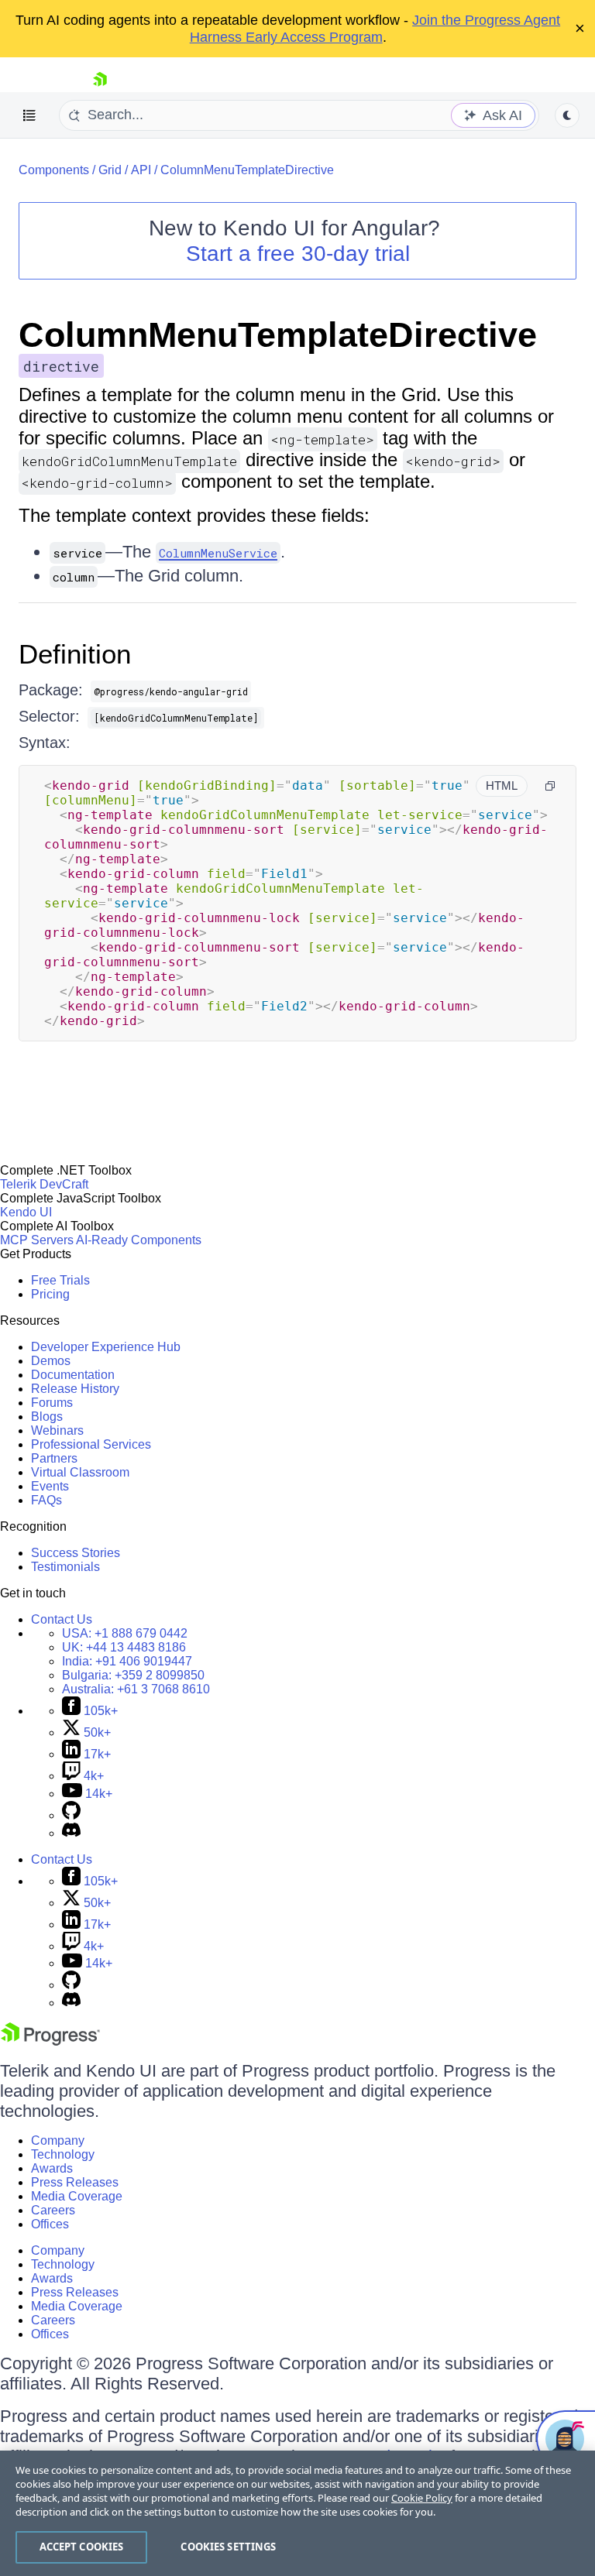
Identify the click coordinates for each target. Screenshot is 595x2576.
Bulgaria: (133, 1675)
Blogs (47, 1417)
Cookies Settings (228, 2547)
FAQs (46, 1500)
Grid (110, 170)
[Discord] (71, 1833)
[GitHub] (71, 1815)
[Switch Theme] (567, 115)
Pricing (50, 1294)
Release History (75, 1389)
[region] (297, 2513)
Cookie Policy (422, 2498)
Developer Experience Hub (106, 1347)
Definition (75, 654)
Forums (52, 1403)
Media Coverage (77, 2196)
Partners (54, 1458)
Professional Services (91, 1444)
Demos (51, 1361)
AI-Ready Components (139, 1240)
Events (50, 1486)
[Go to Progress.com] (50, 2041)
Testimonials (65, 1567)
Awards (52, 2168)
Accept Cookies (82, 2547)
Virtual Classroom (80, 1472)
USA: (125, 1633)
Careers (53, 2210)
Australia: (136, 1689)
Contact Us (62, 1619)
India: (127, 1661)
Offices (50, 2224)
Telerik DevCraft (44, 1184)
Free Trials (60, 1280)
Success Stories (76, 1553)
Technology (63, 2154)
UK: (124, 1647)
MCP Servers (37, 1240)
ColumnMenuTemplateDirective (247, 170)
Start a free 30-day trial (298, 254)
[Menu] (29, 115)
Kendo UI (26, 1212)
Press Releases (75, 2182)
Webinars (57, 1430)
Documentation (73, 1375)
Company (58, 2140)
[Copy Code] (550, 786)
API (141, 170)
